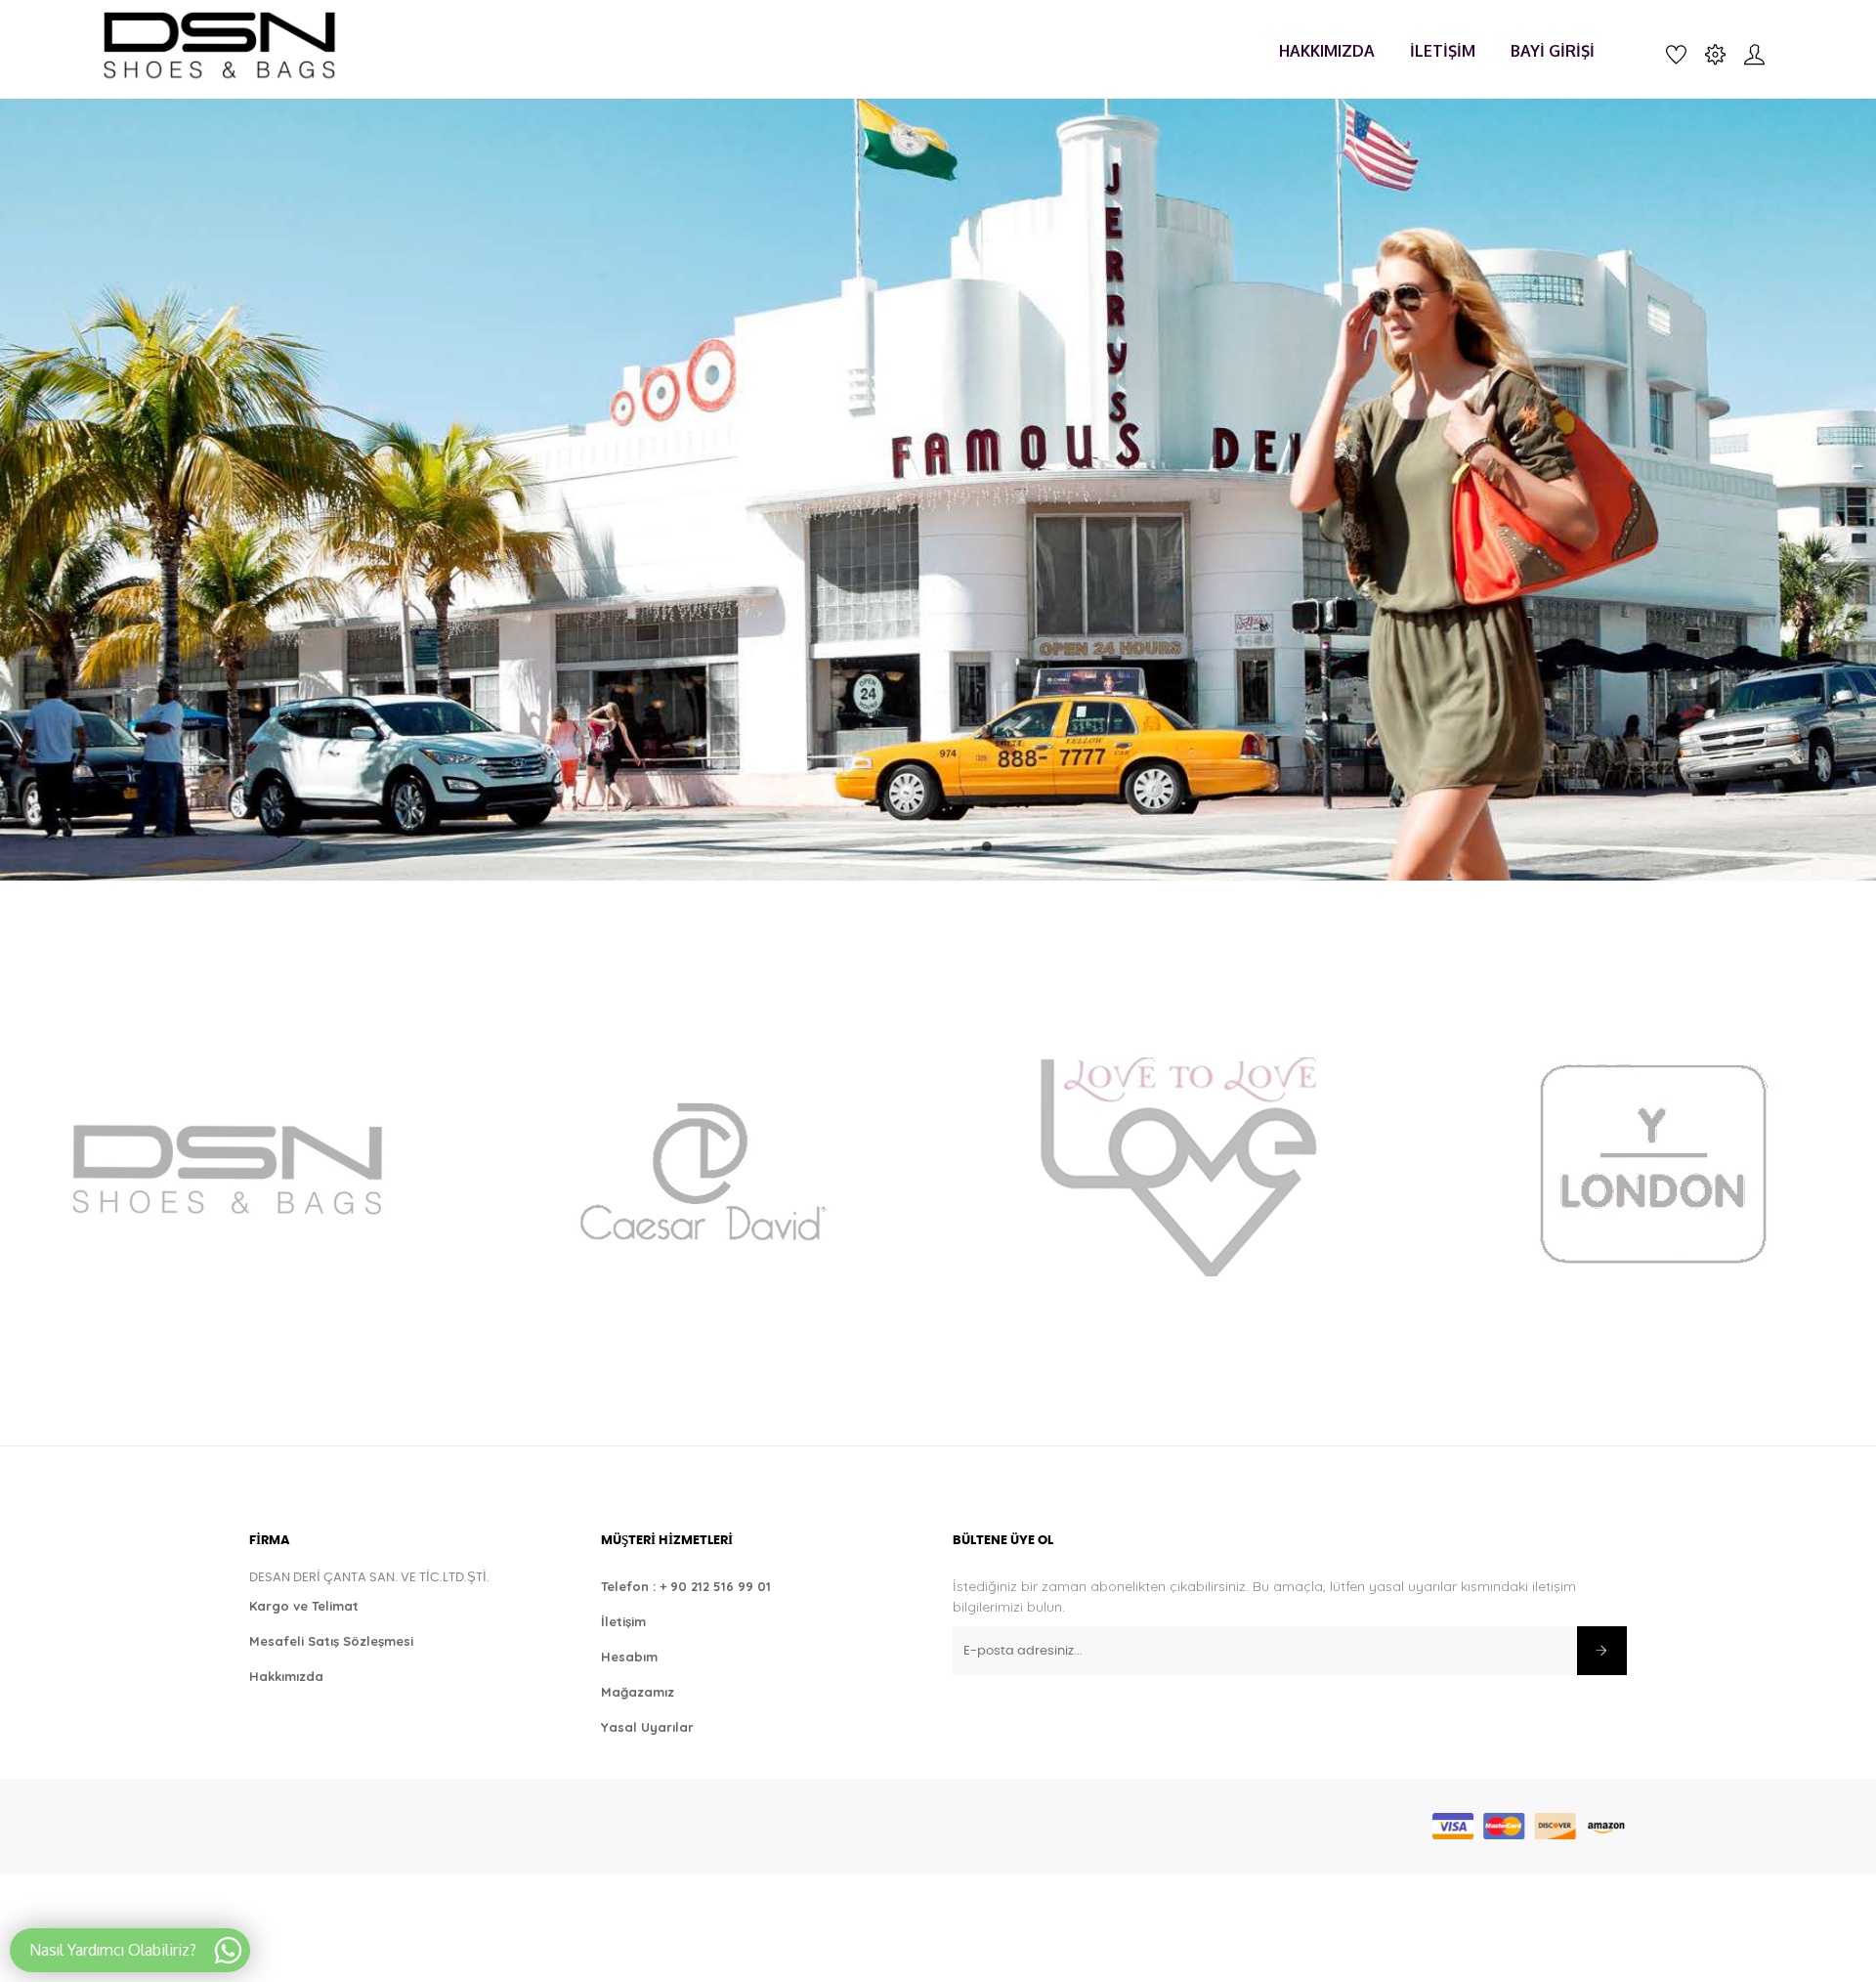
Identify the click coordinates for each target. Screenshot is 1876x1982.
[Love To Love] (1176, 1166)
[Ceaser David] (700, 1166)
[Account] (1754, 53)
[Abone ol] (1602, 1651)
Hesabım (629, 1657)
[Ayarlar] (1715, 53)
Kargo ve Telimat (304, 1606)
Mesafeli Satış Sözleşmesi (331, 1641)
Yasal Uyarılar (647, 1727)
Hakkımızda (286, 1676)
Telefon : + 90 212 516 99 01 (686, 1586)
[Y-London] (1652, 1166)
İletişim (623, 1621)
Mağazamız (638, 1692)
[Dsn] (224, 1166)
